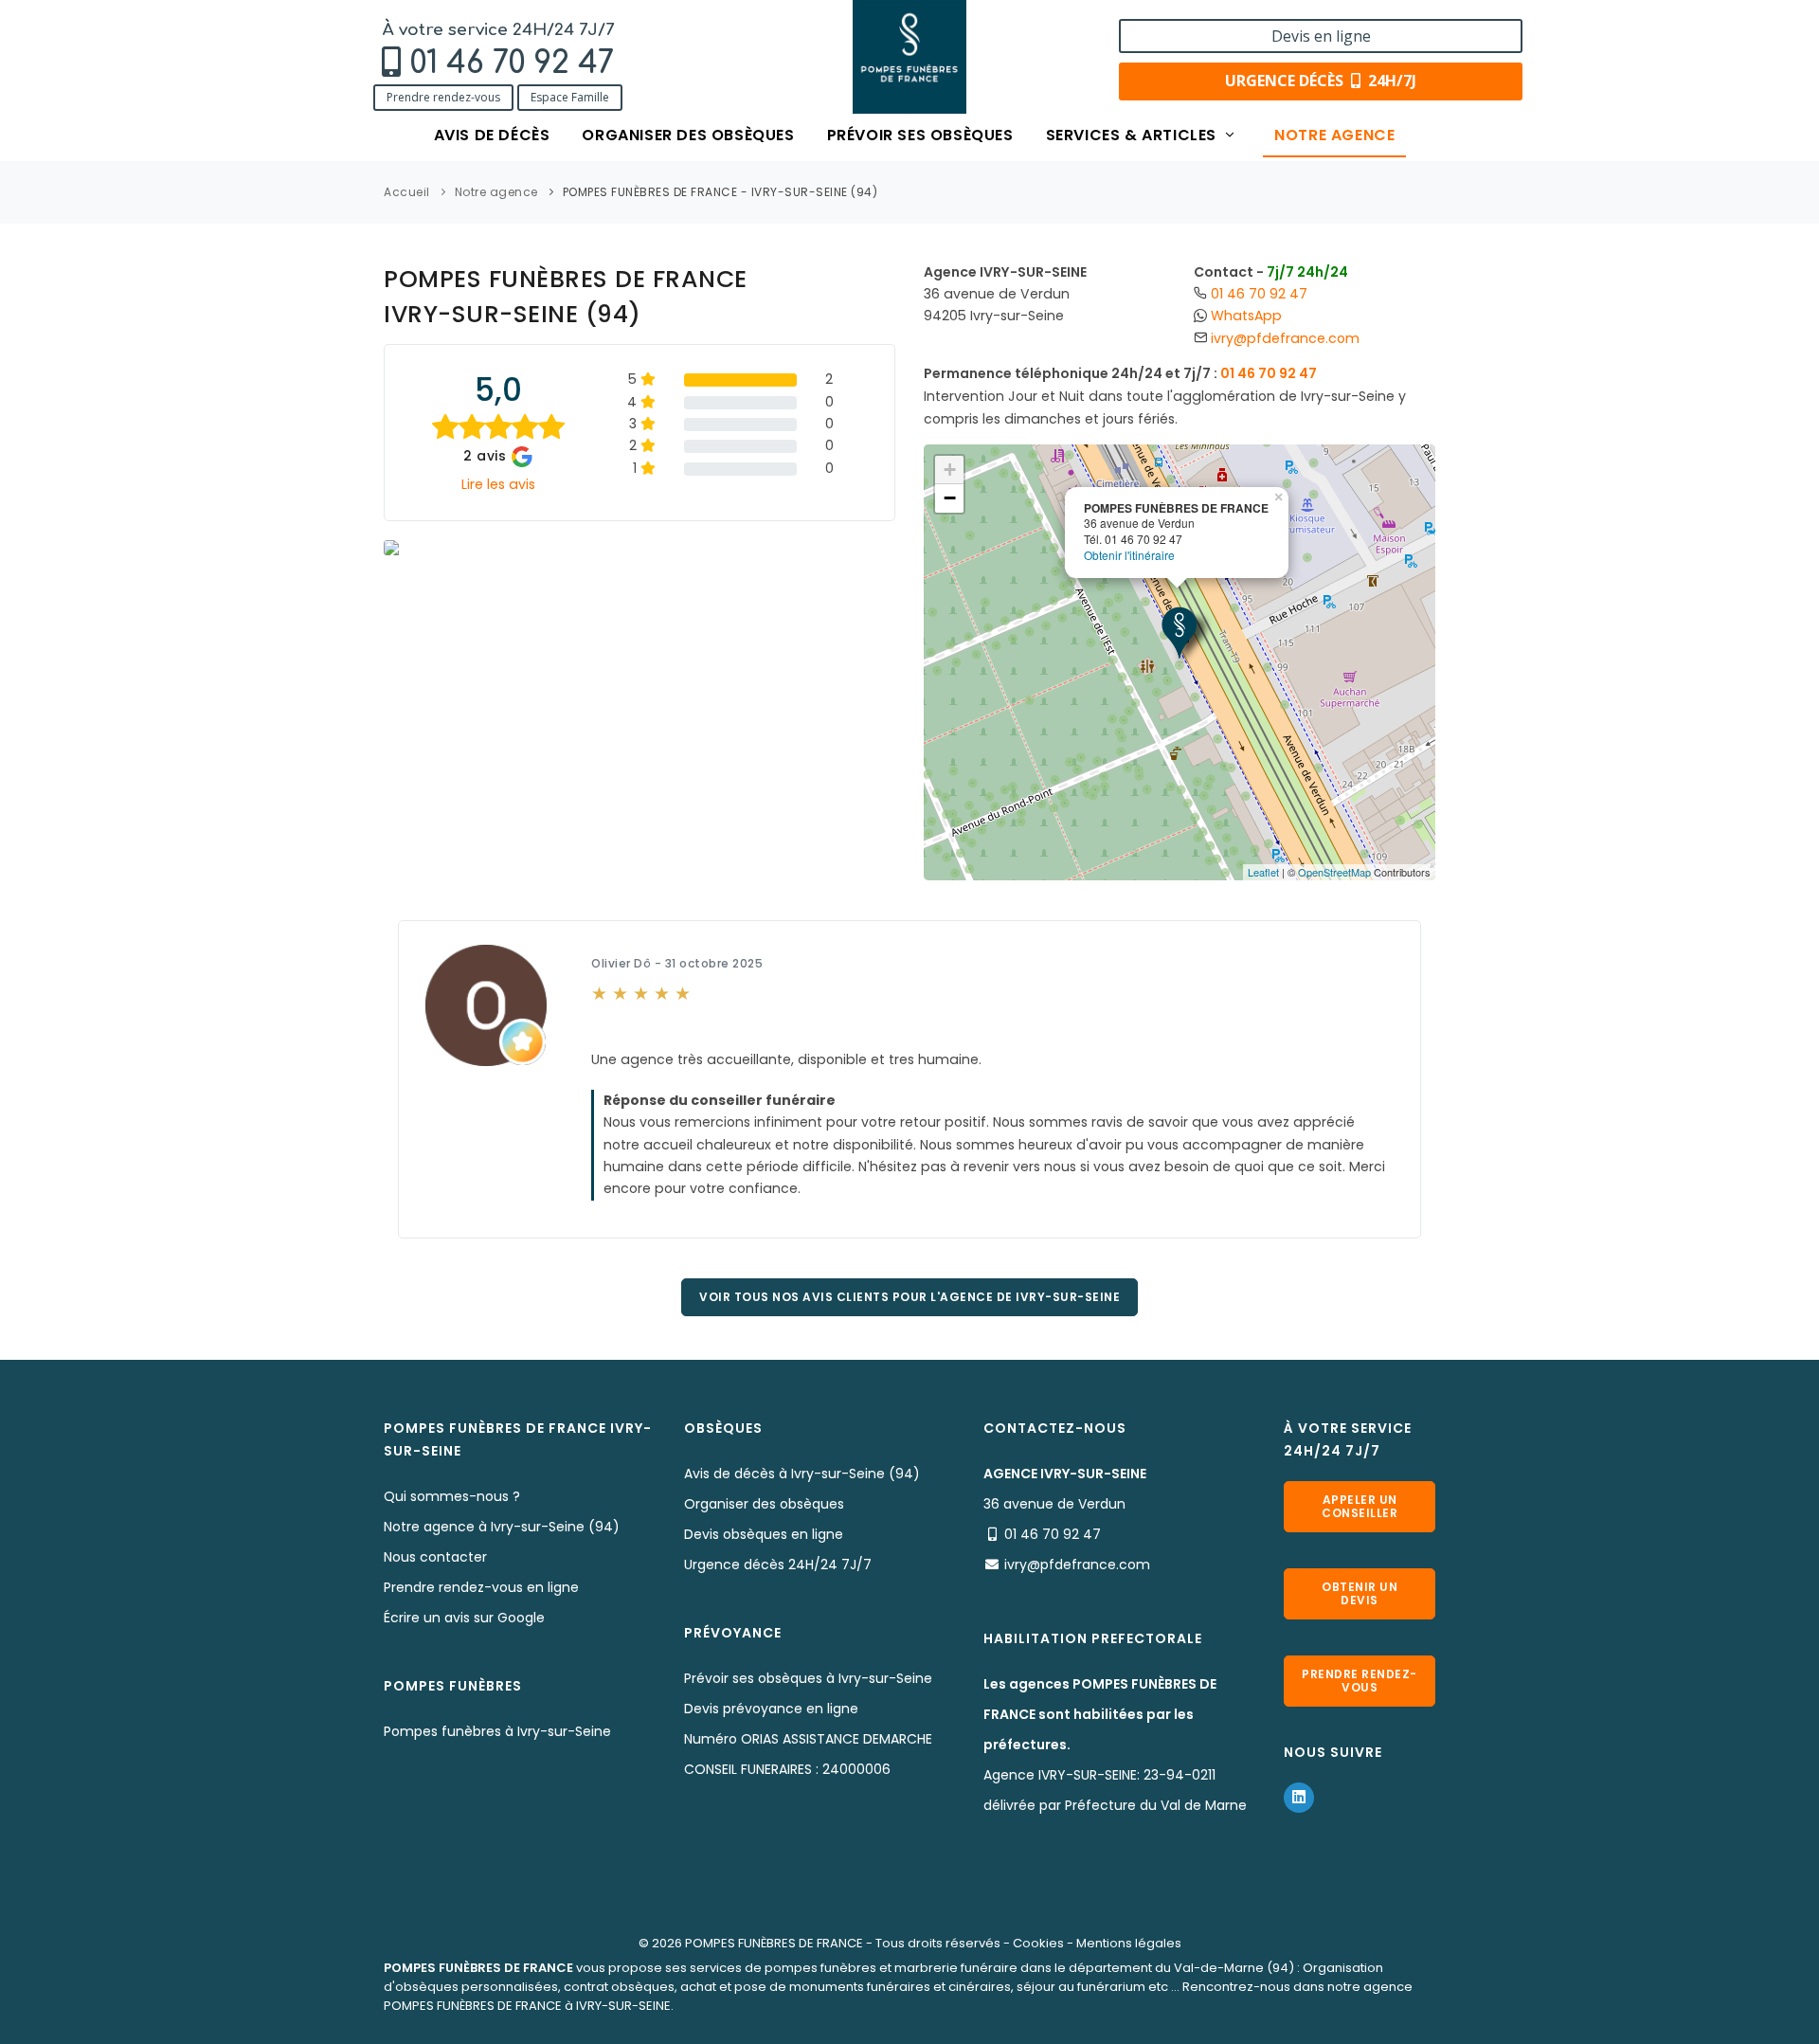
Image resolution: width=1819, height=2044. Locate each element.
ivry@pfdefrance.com (1285, 338)
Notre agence (1334, 135)
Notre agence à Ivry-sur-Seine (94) (502, 1527)
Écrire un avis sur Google (464, 1618)
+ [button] (950, 470)
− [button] (950, 498)
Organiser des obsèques (688, 135)
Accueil (407, 192)
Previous (355, 550)
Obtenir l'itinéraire (1129, 555)
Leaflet (1263, 872)
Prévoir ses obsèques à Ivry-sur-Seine (808, 1678)
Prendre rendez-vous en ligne (481, 1587)
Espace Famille (570, 97)
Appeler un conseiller (1360, 1506)
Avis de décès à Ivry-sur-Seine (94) (802, 1474)
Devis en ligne (1321, 36)
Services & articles (1134, 135)
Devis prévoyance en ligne (771, 1709)
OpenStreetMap (1334, 872)
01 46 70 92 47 (512, 63)
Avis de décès (492, 135)
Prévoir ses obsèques (920, 135)
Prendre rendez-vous (443, 97)
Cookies (1038, 1943)
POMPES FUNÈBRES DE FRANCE (774, 1943)
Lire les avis (498, 484)
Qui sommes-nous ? (452, 1496)
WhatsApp (1246, 316)
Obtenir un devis (1360, 1593)
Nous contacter (435, 1557)
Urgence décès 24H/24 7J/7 (778, 1565)
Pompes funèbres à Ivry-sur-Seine (497, 1731)
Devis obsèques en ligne (764, 1534)
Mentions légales (1129, 1943)
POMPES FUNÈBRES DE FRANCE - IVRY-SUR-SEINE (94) (720, 192)
